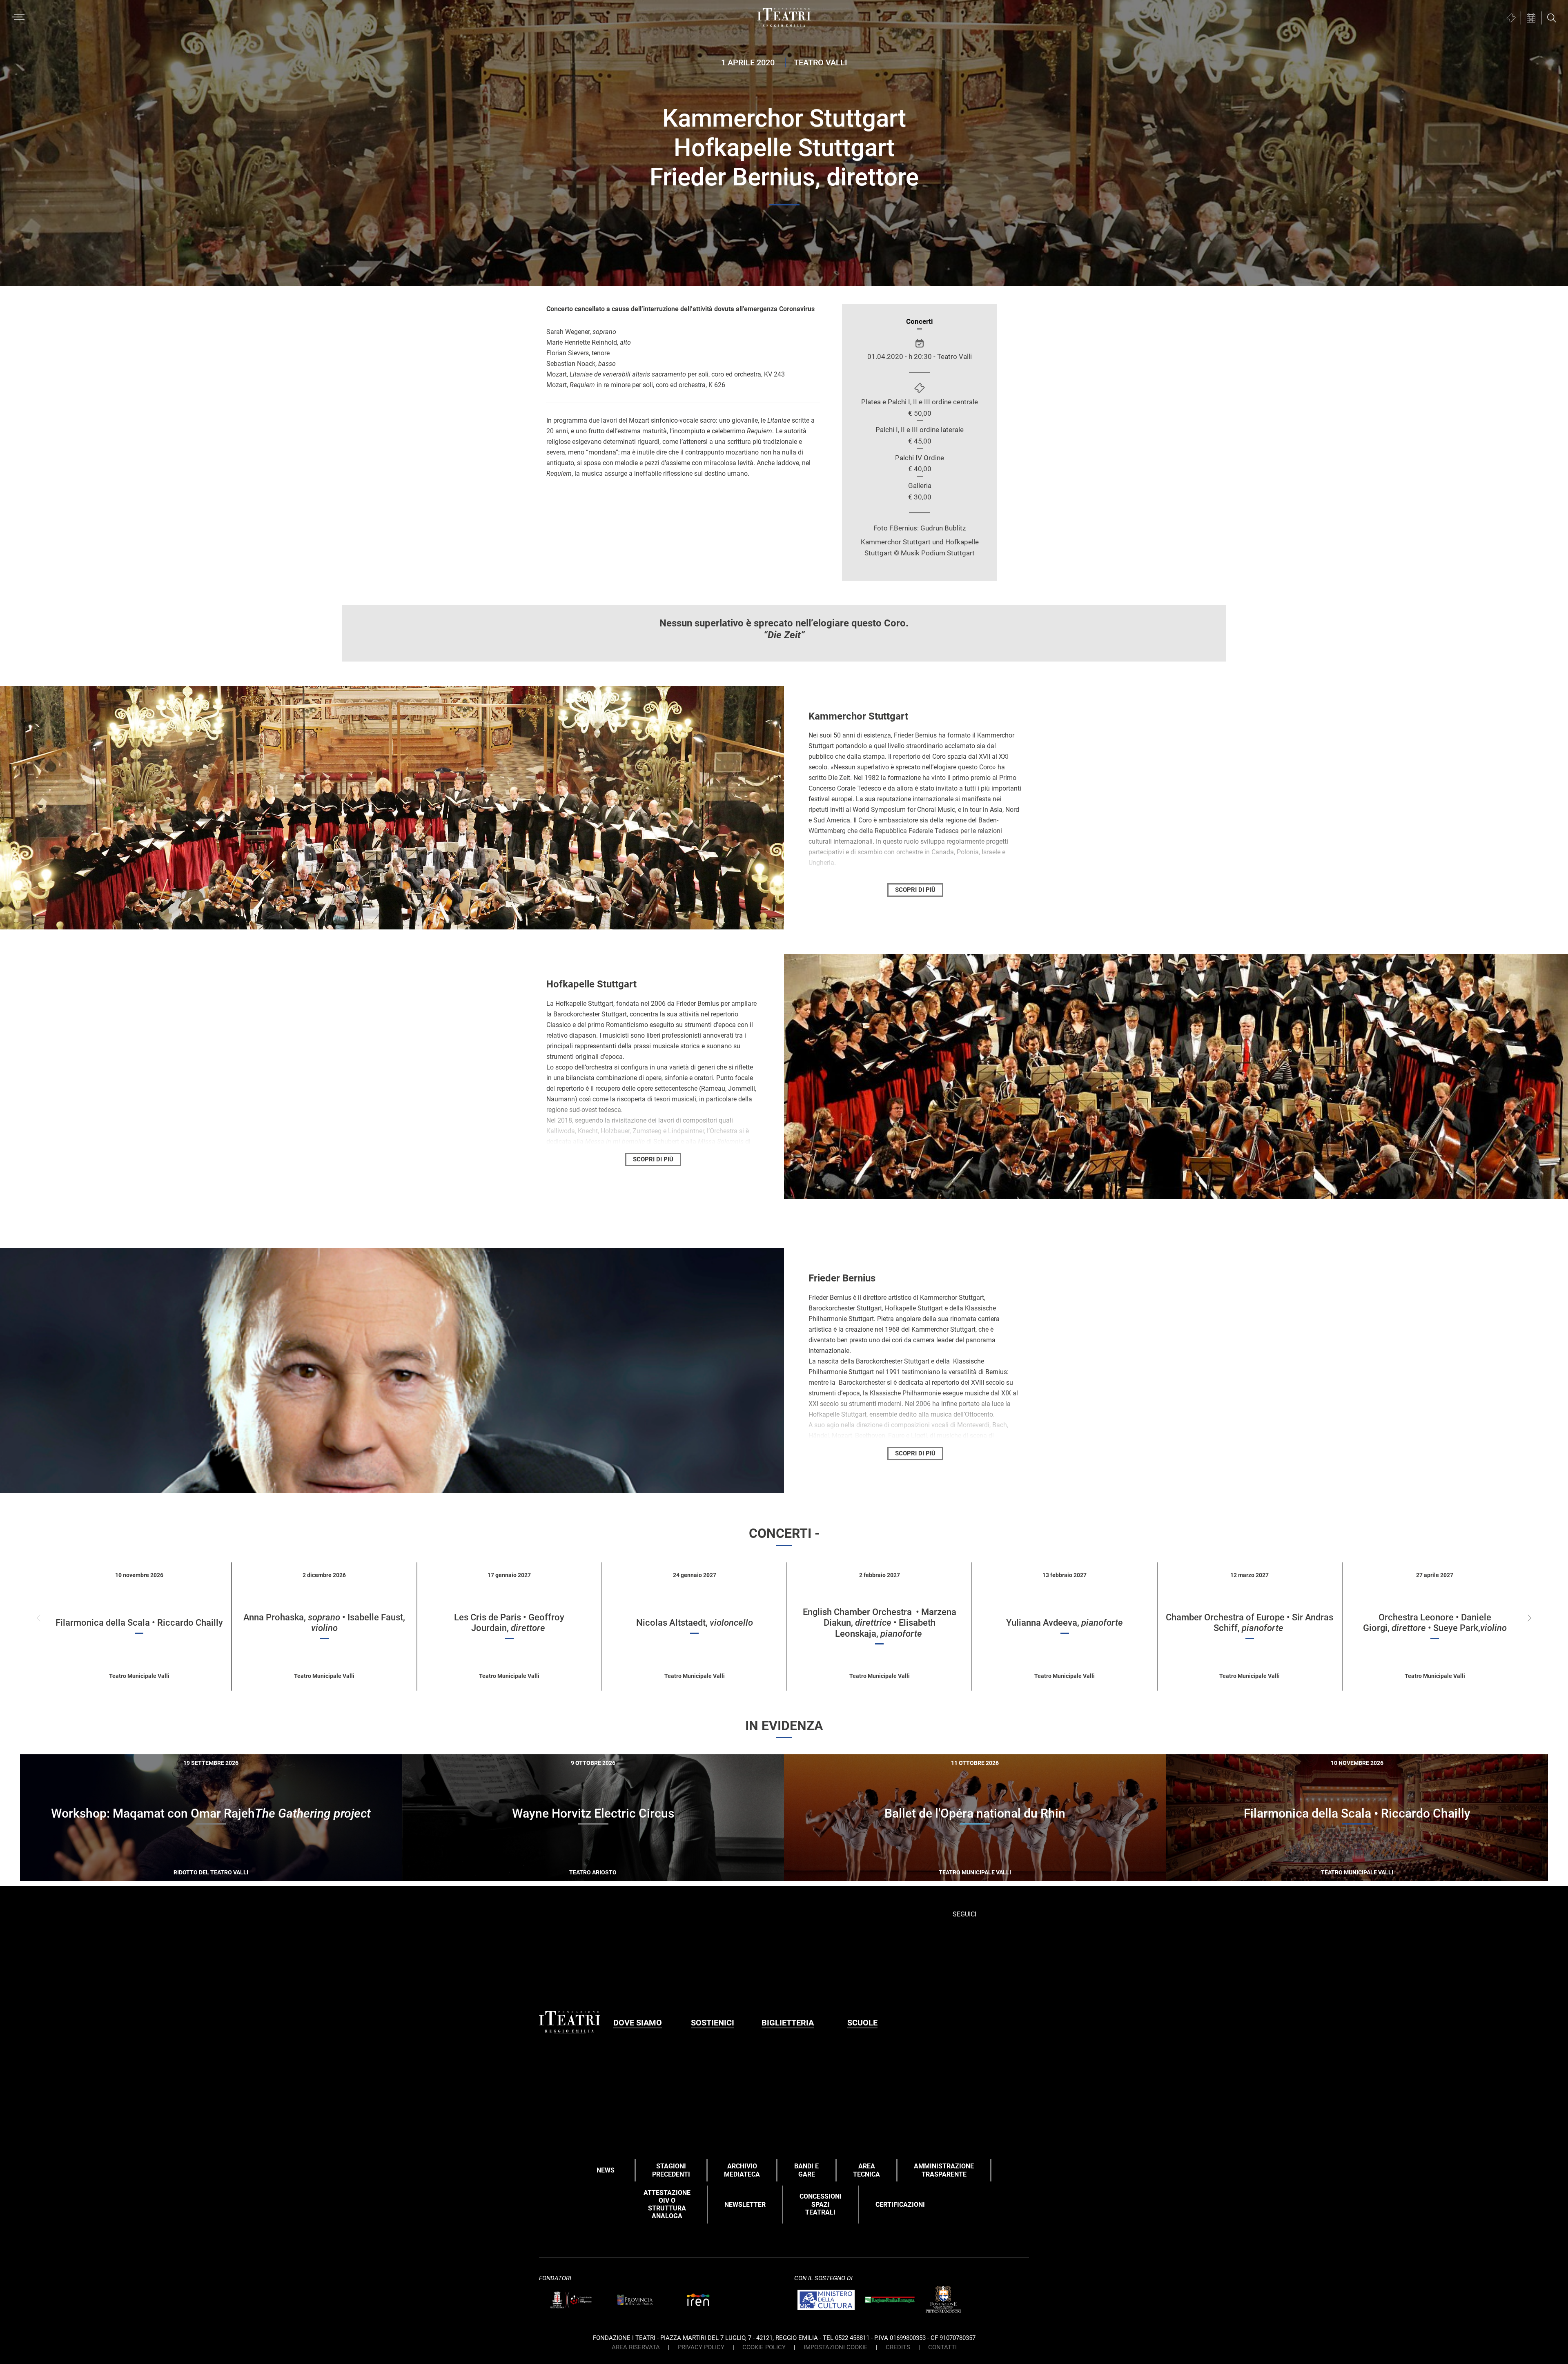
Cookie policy (764, 2347)
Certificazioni (900, 2205)
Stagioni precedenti (671, 2170)
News (606, 2170)
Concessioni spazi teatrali (821, 2204)
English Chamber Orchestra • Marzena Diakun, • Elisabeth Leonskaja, (880, 1623)
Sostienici (713, 2023)
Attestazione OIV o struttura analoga (667, 2205)
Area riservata (636, 2347)
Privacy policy (701, 2347)
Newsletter (745, 2205)
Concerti (920, 321)
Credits (898, 2347)
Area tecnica (866, 2170)
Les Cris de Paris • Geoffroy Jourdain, (509, 1623)
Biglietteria (788, 2023)
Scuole (862, 2023)
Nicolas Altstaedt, (695, 1623)
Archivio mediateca (742, 2170)
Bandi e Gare (806, 2170)
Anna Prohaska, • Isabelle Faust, (324, 1623)
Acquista (182, 1869)
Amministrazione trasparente (944, 2170)
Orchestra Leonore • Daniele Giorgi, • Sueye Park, (1435, 1623)
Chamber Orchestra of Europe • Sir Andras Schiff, (1249, 1623)
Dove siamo (638, 2023)
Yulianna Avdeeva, (1065, 1623)
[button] (1529, 1618)
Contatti (942, 2347)
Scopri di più (240, 1871)
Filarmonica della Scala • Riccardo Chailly (139, 1623)
